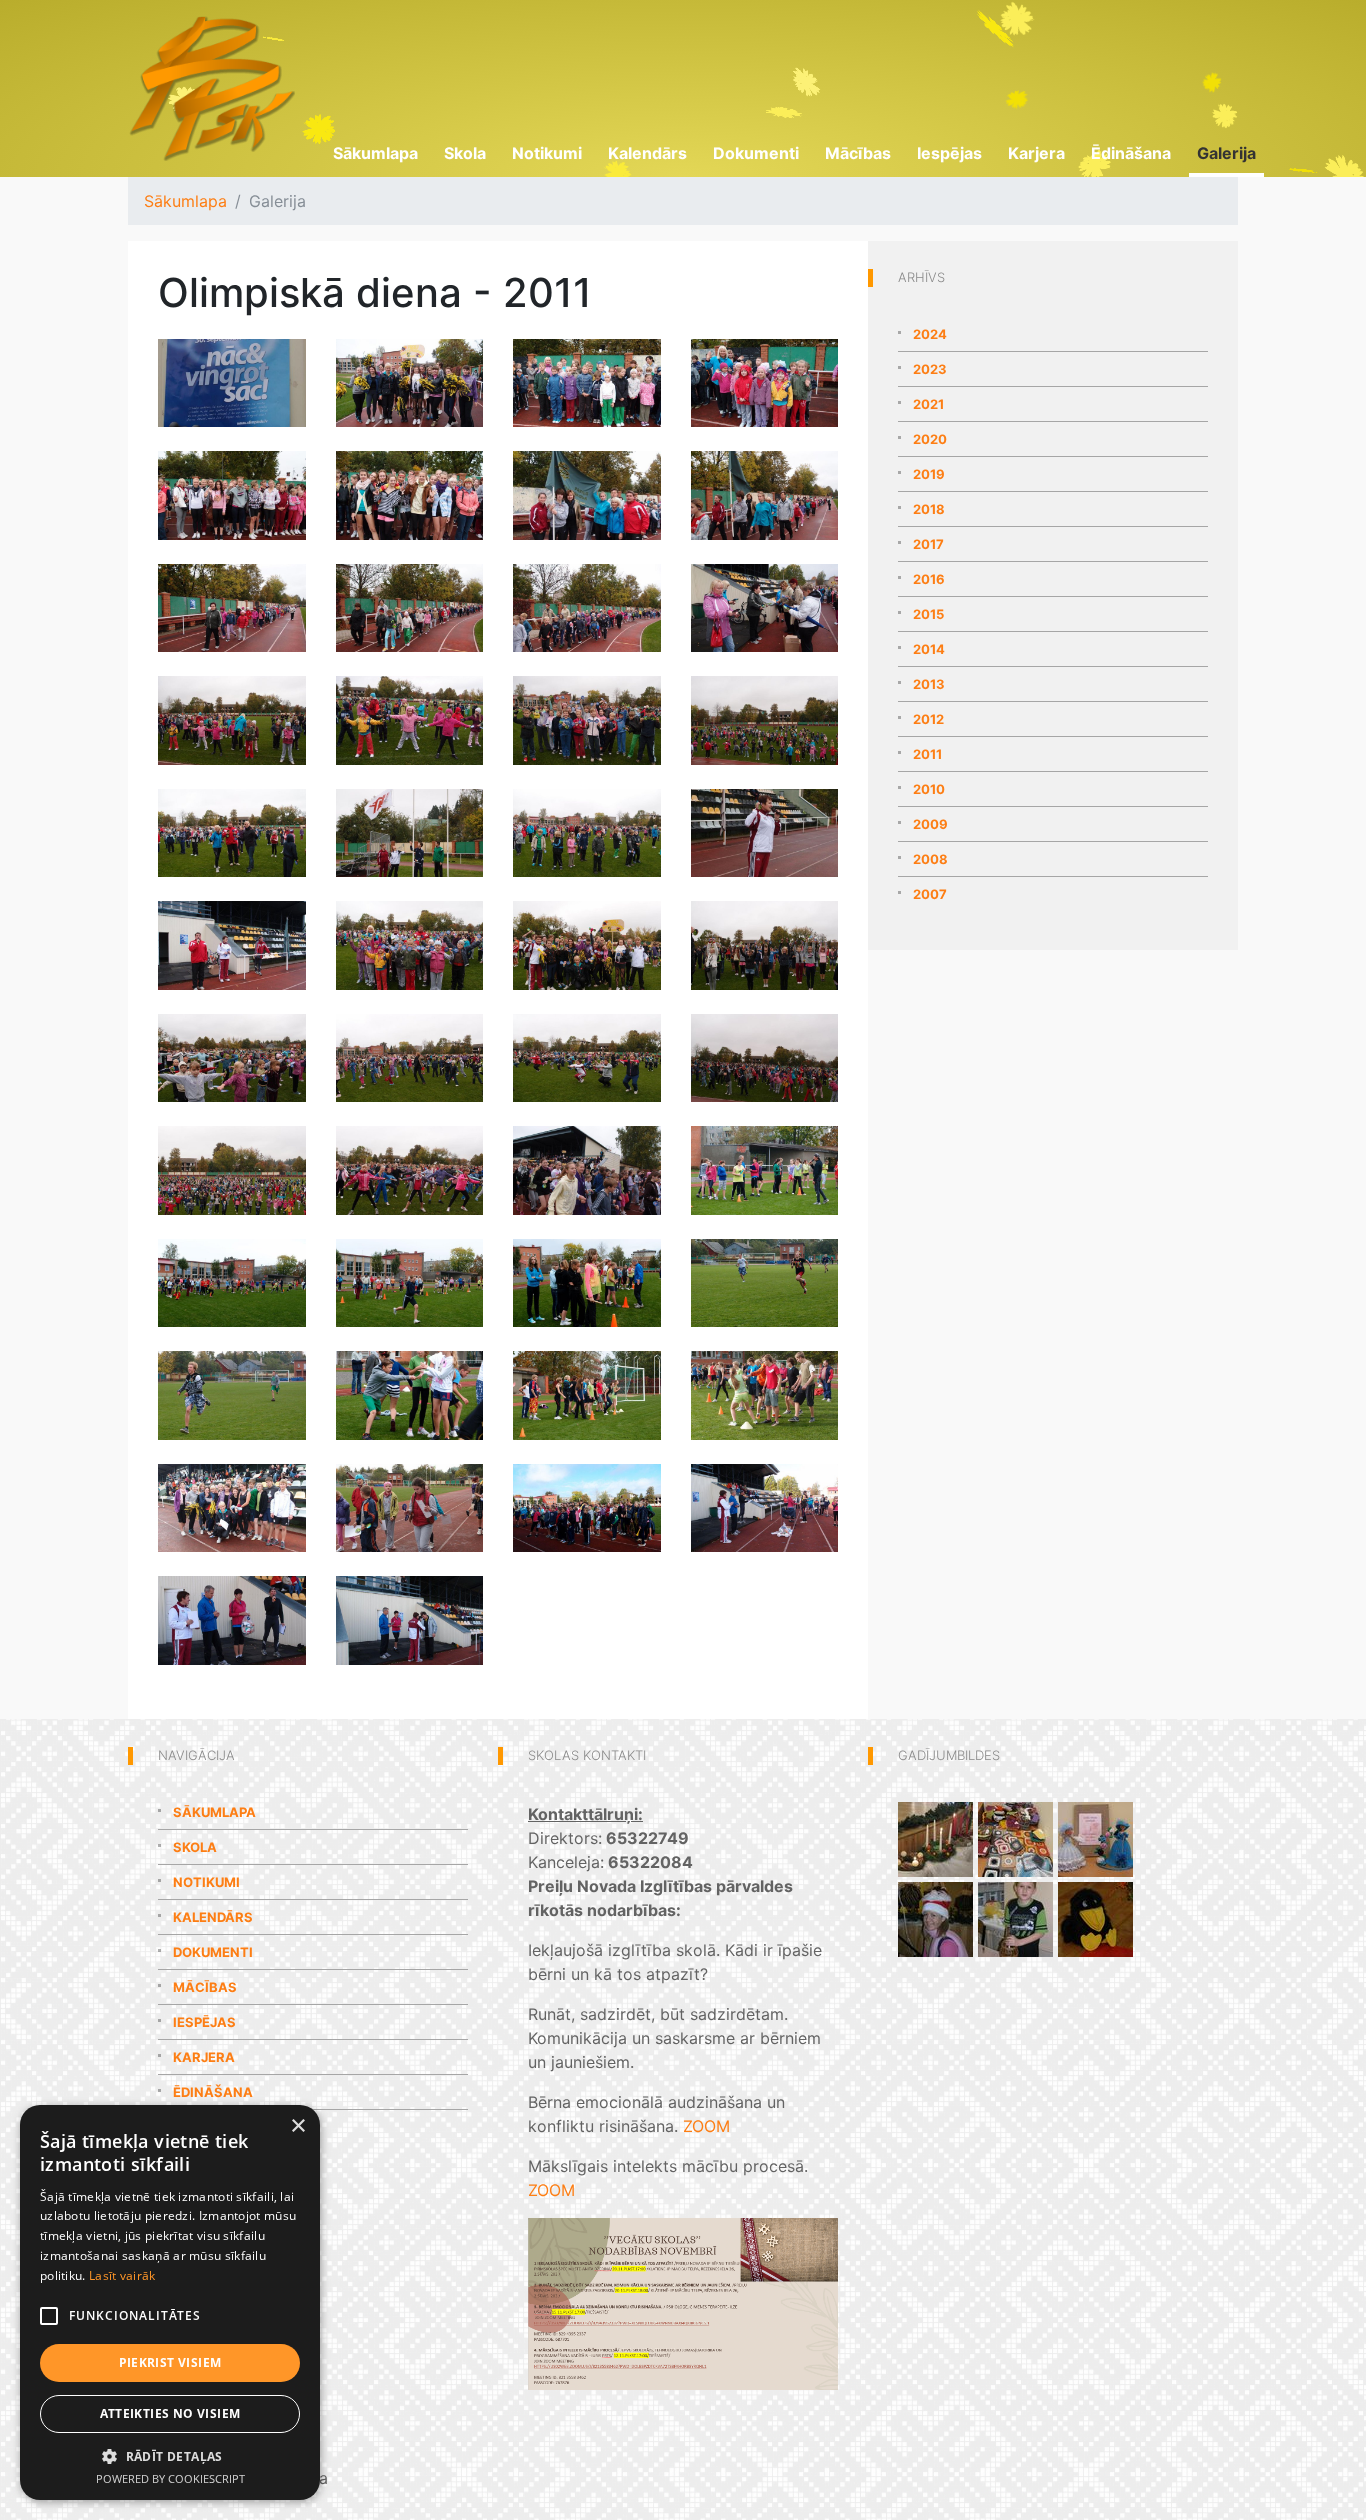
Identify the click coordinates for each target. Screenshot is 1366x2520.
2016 (929, 579)
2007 (930, 894)
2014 (929, 649)
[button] (170, 2456)
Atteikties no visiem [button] (170, 2413)
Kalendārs (647, 153)
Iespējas (949, 153)
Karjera (1036, 153)
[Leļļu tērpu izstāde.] (1095, 1838)
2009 (930, 824)
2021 (928, 404)
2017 (928, 544)
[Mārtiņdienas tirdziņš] (1015, 1918)
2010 (929, 789)
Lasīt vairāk (122, 2275)
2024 (930, 334)
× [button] (297, 2126)
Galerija (1226, 153)
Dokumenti (756, 153)
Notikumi (547, 153)
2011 (927, 754)
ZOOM (706, 2126)
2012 (928, 719)
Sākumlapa (375, 153)
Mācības (858, 153)
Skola (465, 153)
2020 (930, 439)
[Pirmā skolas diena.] (1095, 1918)
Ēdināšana (1131, 153)
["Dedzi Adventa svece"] (935, 1838)
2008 (930, 859)
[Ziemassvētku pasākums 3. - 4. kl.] (935, 1918)
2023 (930, 369)
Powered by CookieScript (170, 2478)
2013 (929, 684)
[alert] (170, 2302)
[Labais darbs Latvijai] (1015, 1838)
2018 (929, 509)
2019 (929, 474)
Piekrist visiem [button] (170, 2362)
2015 (928, 614)
